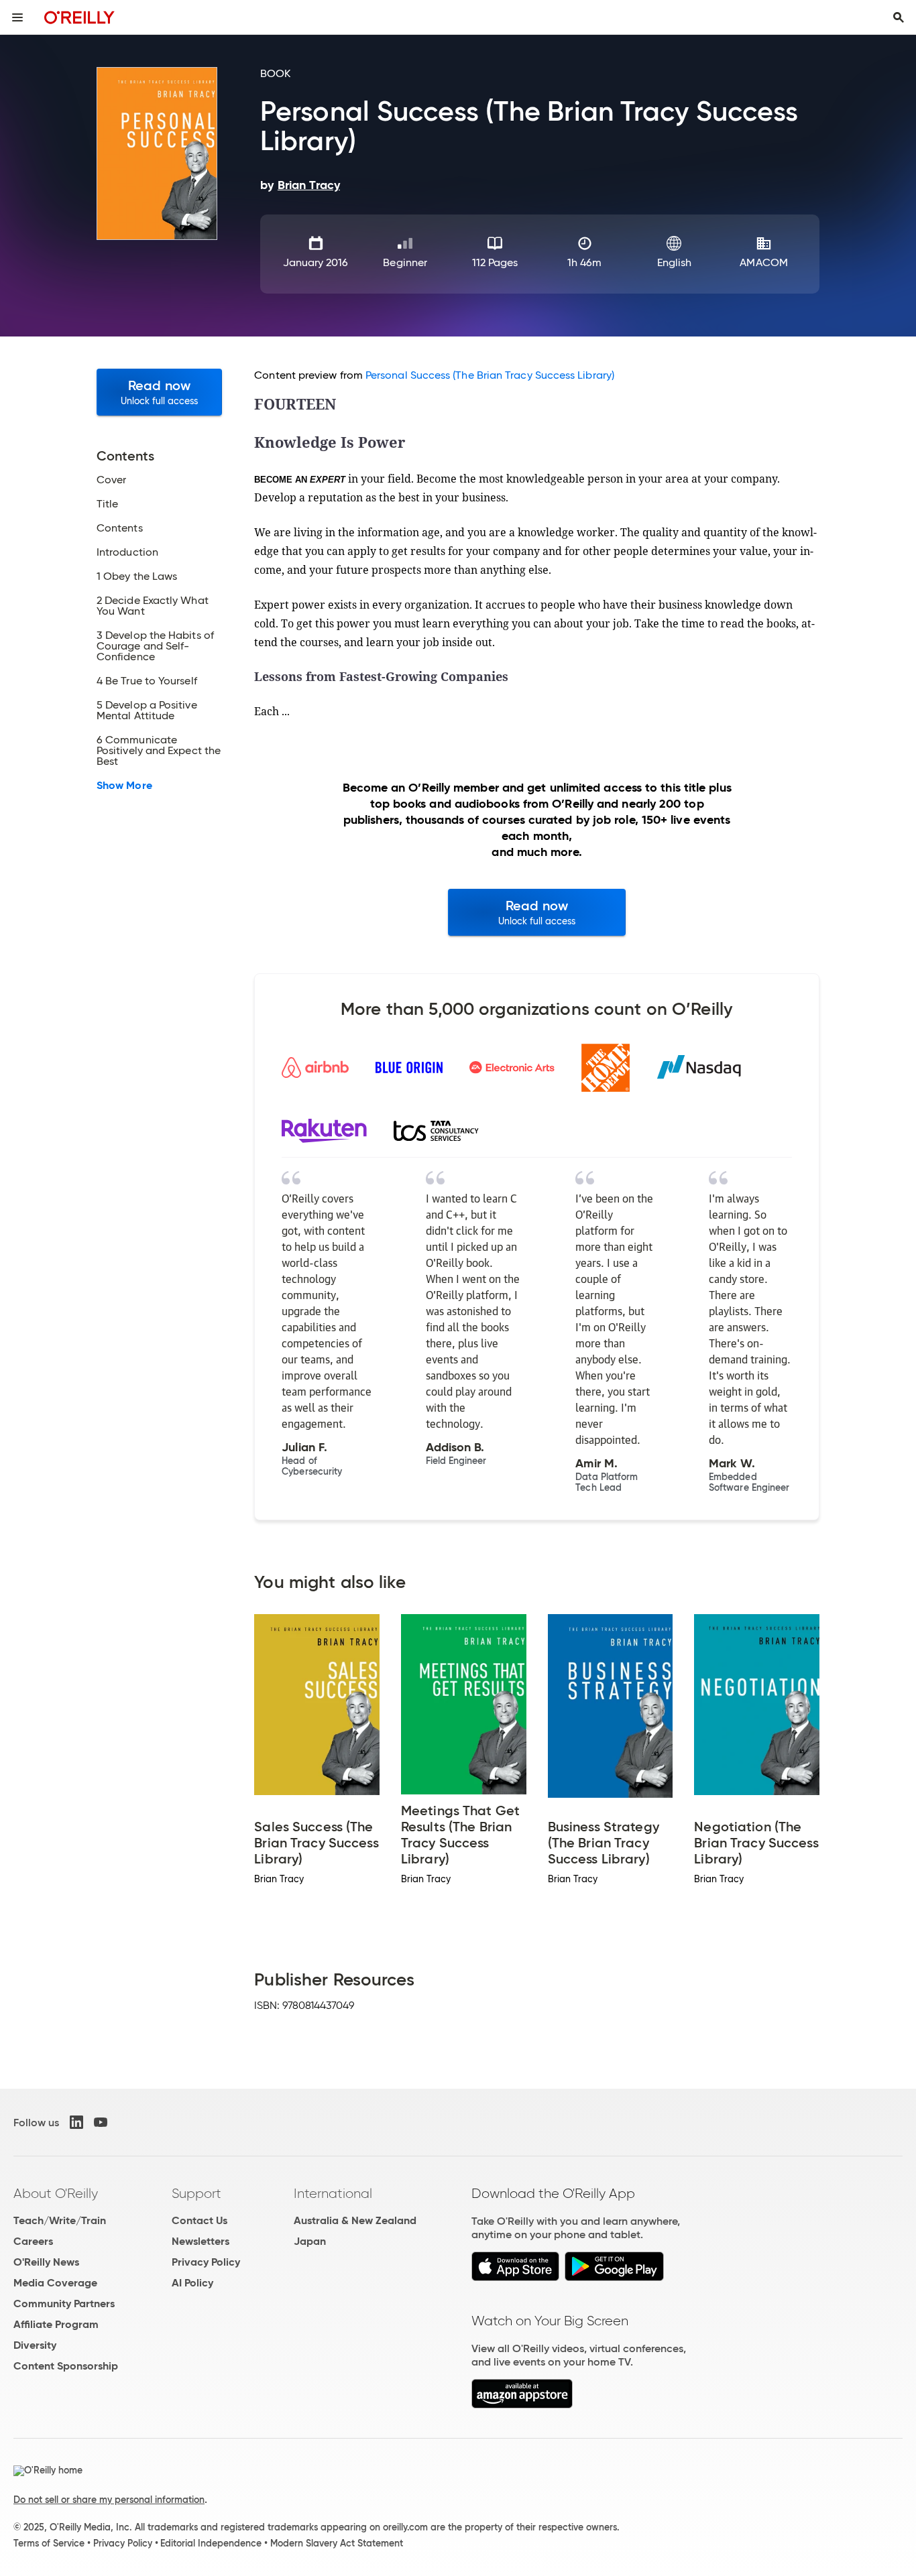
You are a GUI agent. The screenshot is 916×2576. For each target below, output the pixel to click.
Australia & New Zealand (355, 2220)
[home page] (79, 17)
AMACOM (763, 262)
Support (196, 2193)
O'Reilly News (46, 2262)
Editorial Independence (211, 2543)
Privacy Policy (206, 2262)
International (333, 2193)
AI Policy (192, 2283)
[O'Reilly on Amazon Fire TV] (522, 2405)
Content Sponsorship (66, 2366)
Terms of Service (49, 2543)
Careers (33, 2241)
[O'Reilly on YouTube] (101, 2122)
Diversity (35, 2345)
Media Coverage (55, 2283)
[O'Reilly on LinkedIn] (76, 2122)
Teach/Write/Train (60, 2220)
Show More (124, 786)
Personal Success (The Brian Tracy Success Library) (490, 375)
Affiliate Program (56, 2324)
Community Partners (64, 2304)
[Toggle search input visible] (899, 17)
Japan (310, 2241)
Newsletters (201, 2241)
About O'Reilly (56, 2193)
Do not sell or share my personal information (109, 2500)
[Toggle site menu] (17, 17)
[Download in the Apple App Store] (515, 2277)
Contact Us (199, 2220)
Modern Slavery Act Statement (337, 2543)
